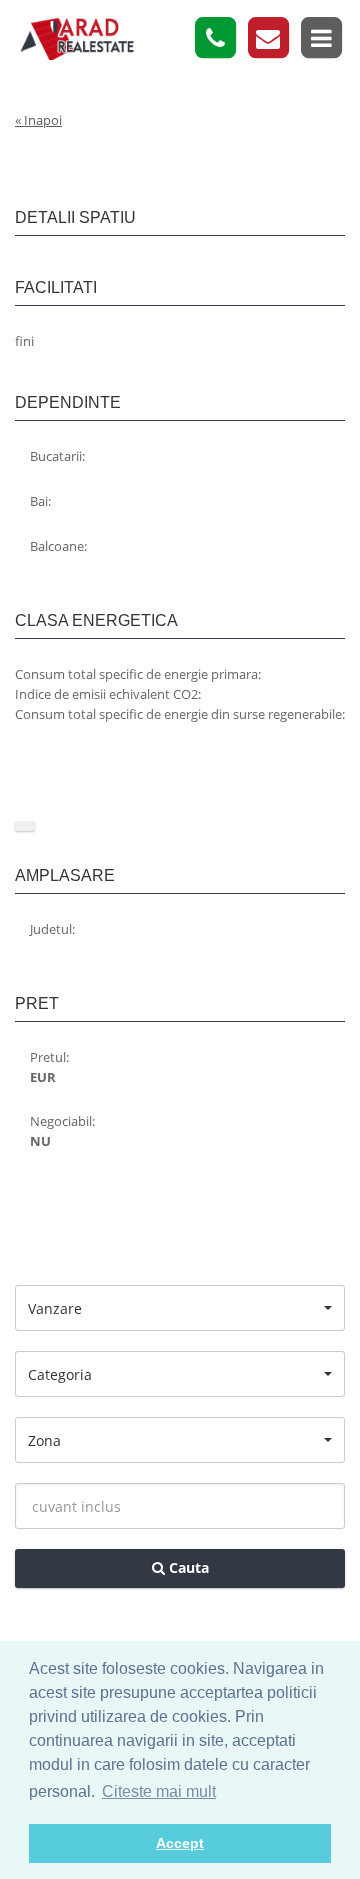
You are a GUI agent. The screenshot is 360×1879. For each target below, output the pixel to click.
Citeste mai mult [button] (159, 1791)
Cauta (187, 1567)
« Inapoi (38, 120)
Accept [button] (180, 1843)
